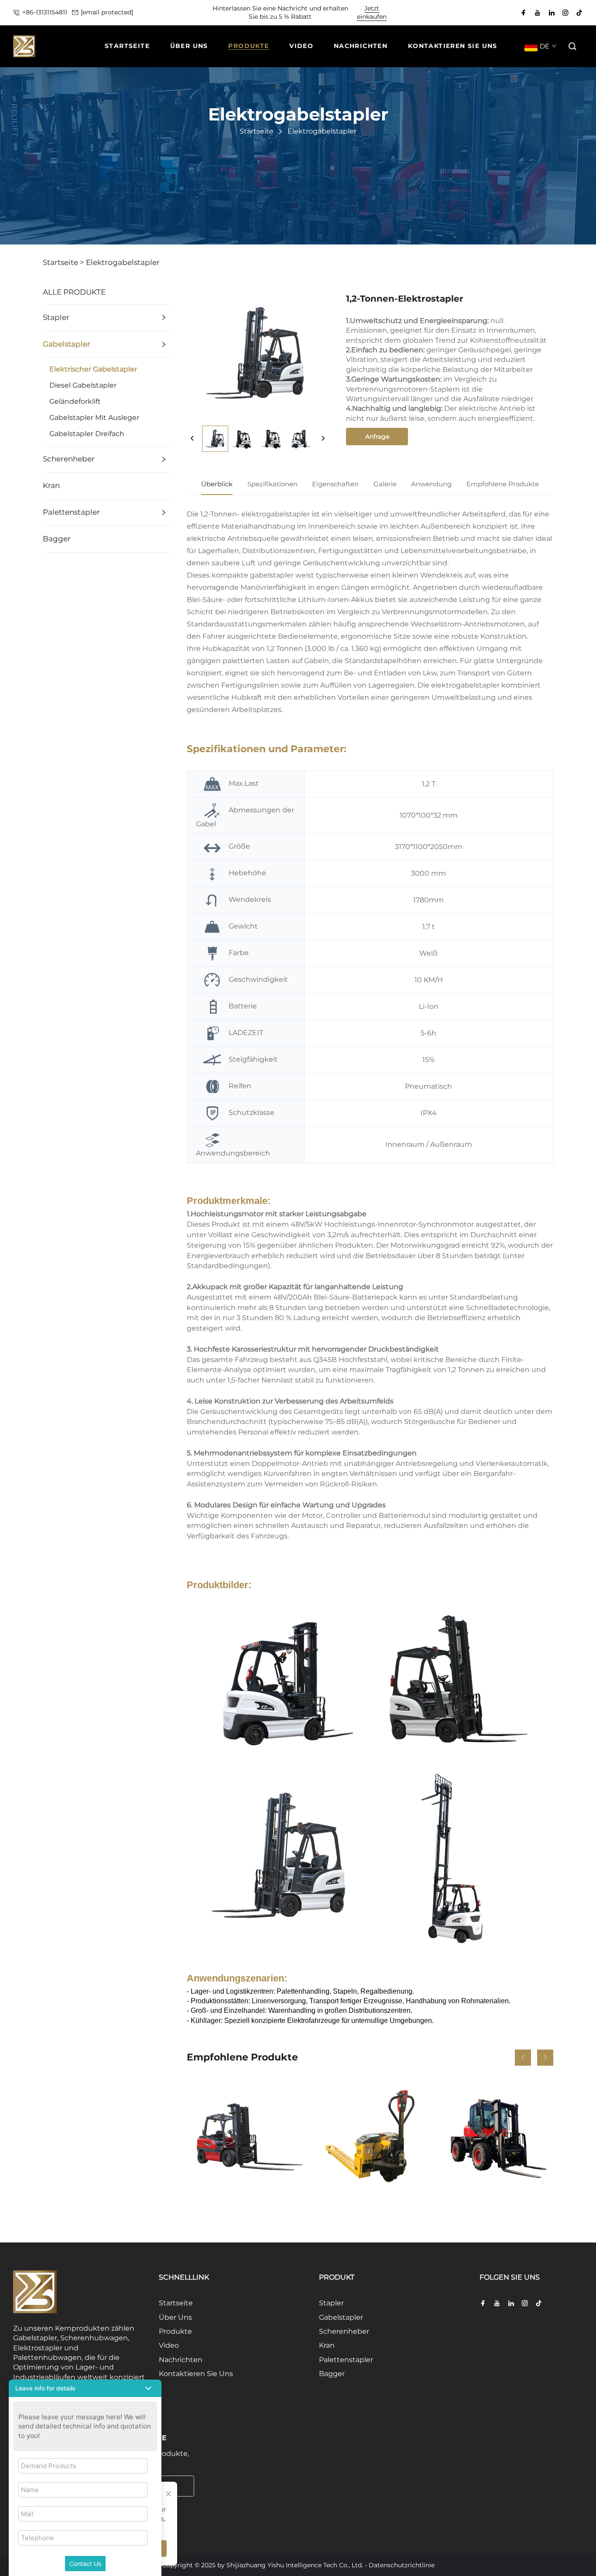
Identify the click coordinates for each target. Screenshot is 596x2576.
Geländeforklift (75, 401)
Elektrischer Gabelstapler (93, 369)
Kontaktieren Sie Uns (196, 2374)
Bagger (57, 539)
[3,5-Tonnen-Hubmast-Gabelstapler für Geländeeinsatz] (495, 2136)
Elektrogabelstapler (123, 262)
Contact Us (85, 2564)
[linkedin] (551, 13)
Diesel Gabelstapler (83, 385)
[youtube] (538, 13)
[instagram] (565, 13)
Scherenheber (69, 459)
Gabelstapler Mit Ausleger (94, 418)
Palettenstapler (71, 512)
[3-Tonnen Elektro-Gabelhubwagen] (370, 2136)
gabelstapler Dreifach (87, 434)
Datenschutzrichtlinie (402, 2565)
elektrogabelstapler (276, 514)
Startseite (176, 2303)
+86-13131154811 (45, 12)
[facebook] (524, 13)
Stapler (56, 317)
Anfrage (377, 437)
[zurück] (192, 439)
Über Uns (175, 2317)
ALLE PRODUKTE (74, 292)
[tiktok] (579, 13)
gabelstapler (273, 575)
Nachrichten (181, 2360)
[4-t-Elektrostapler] (245, 2136)
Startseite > (63, 262)
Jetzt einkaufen (372, 13)
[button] (573, 46)
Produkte (175, 2331)
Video (169, 2345)
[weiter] (323, 439)
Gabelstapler (67, 344)
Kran (51, 485)
